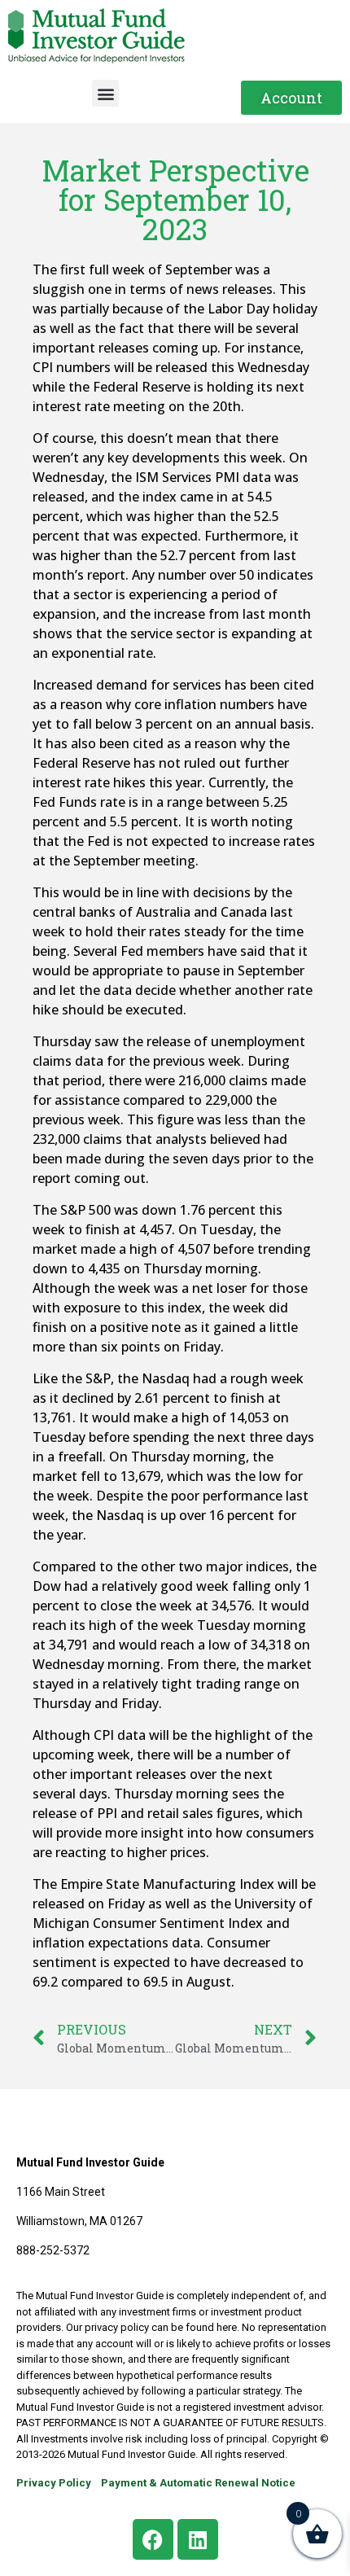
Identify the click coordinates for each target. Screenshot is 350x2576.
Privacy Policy (54, 2483)
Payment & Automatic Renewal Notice (198, 2483)
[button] (105, 93)
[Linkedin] (198, 2539)
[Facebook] (153, 2539)
